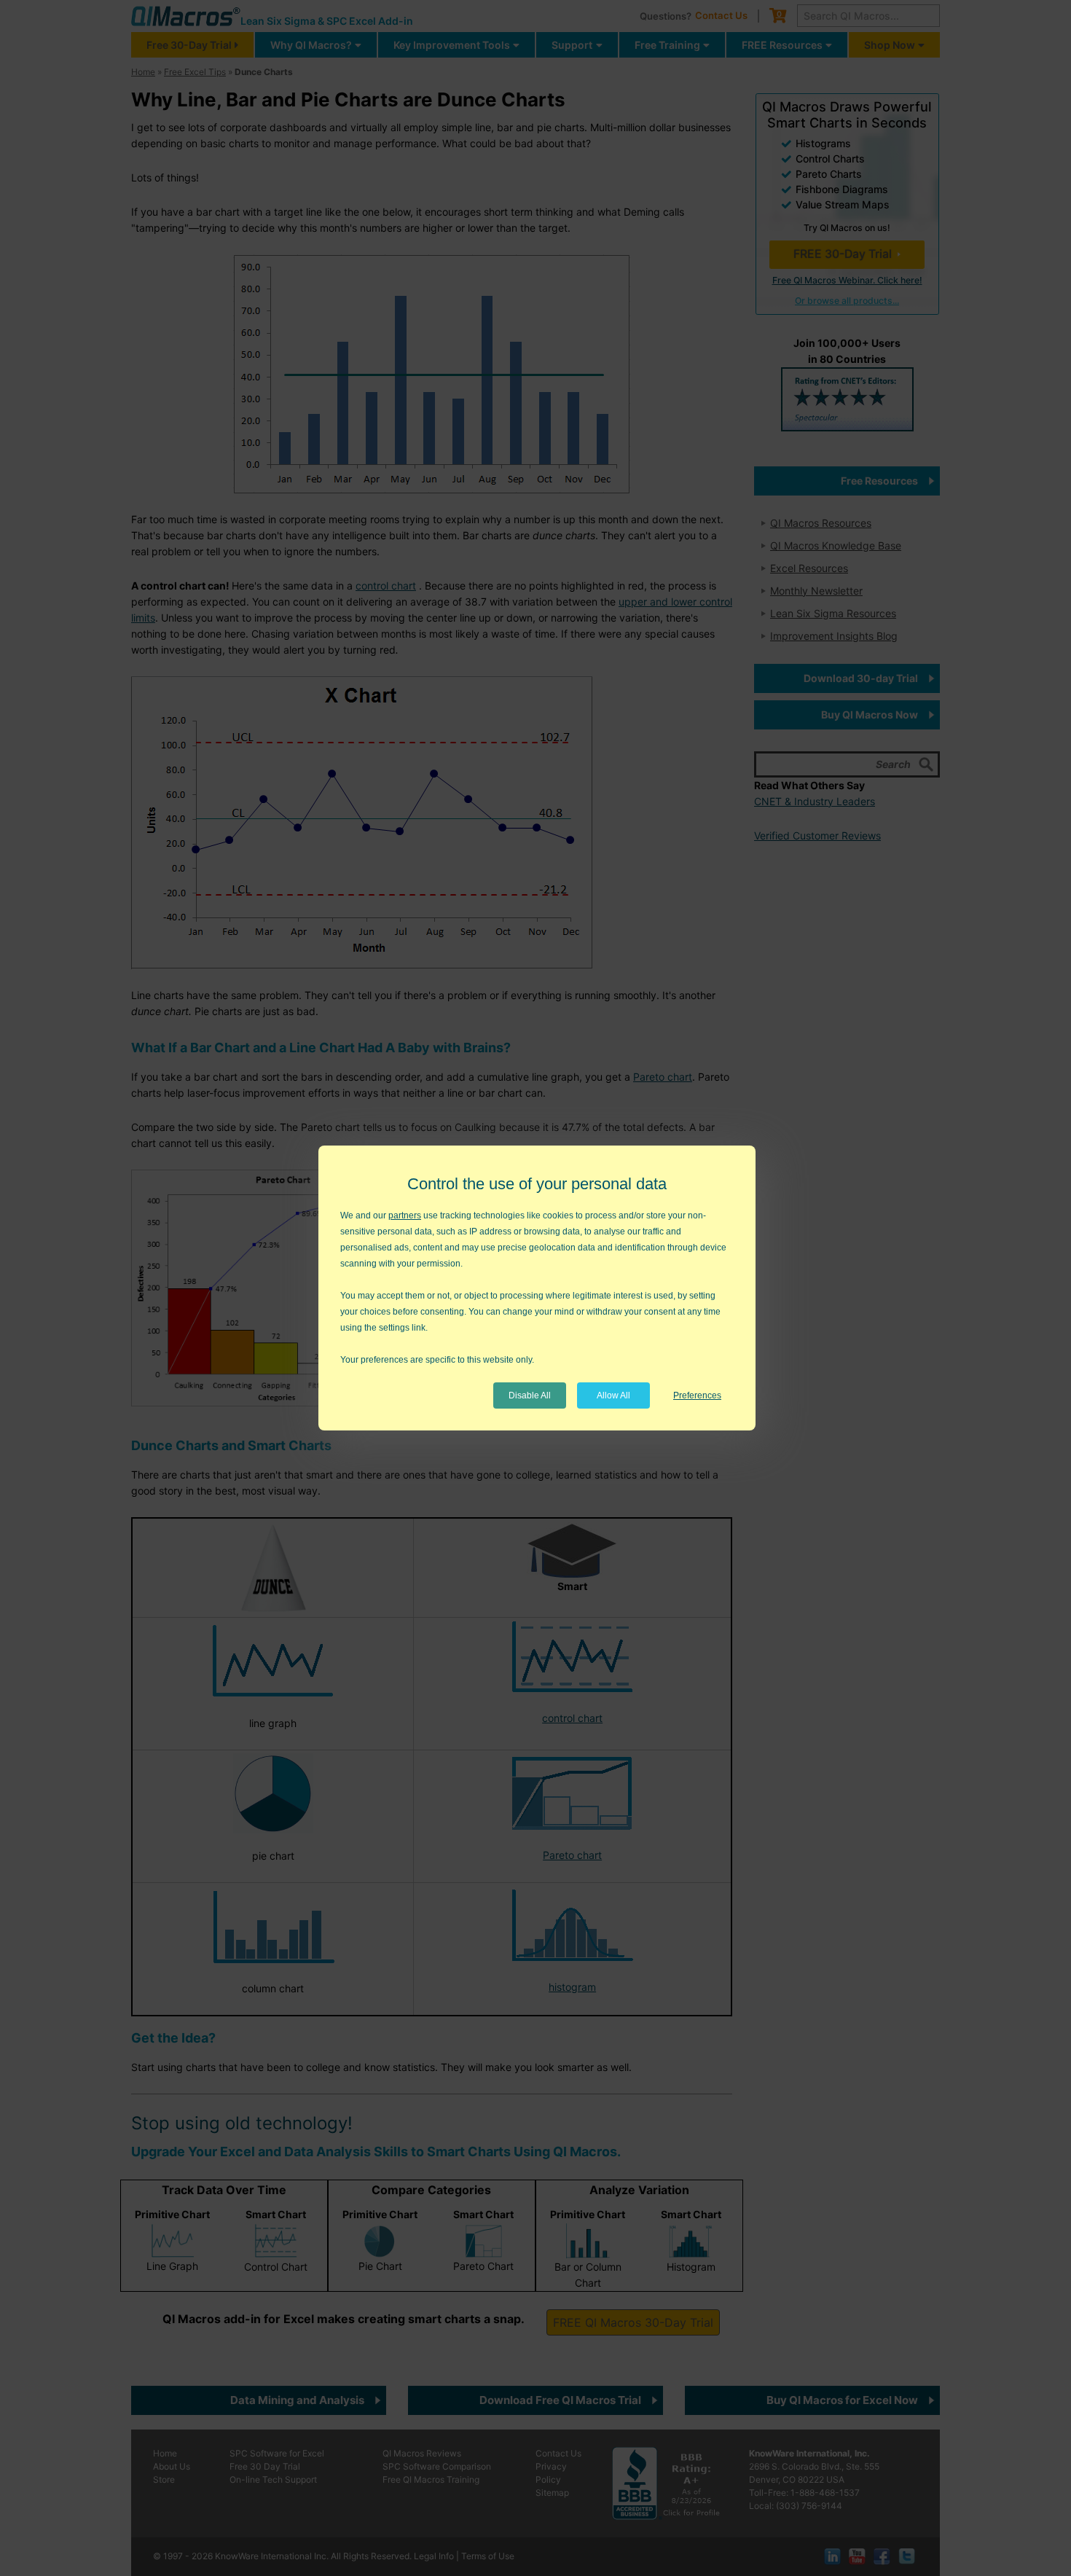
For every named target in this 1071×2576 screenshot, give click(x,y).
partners (405, 1215)
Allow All (613, 1395)
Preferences (697, 1395)
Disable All (530, 1395)
